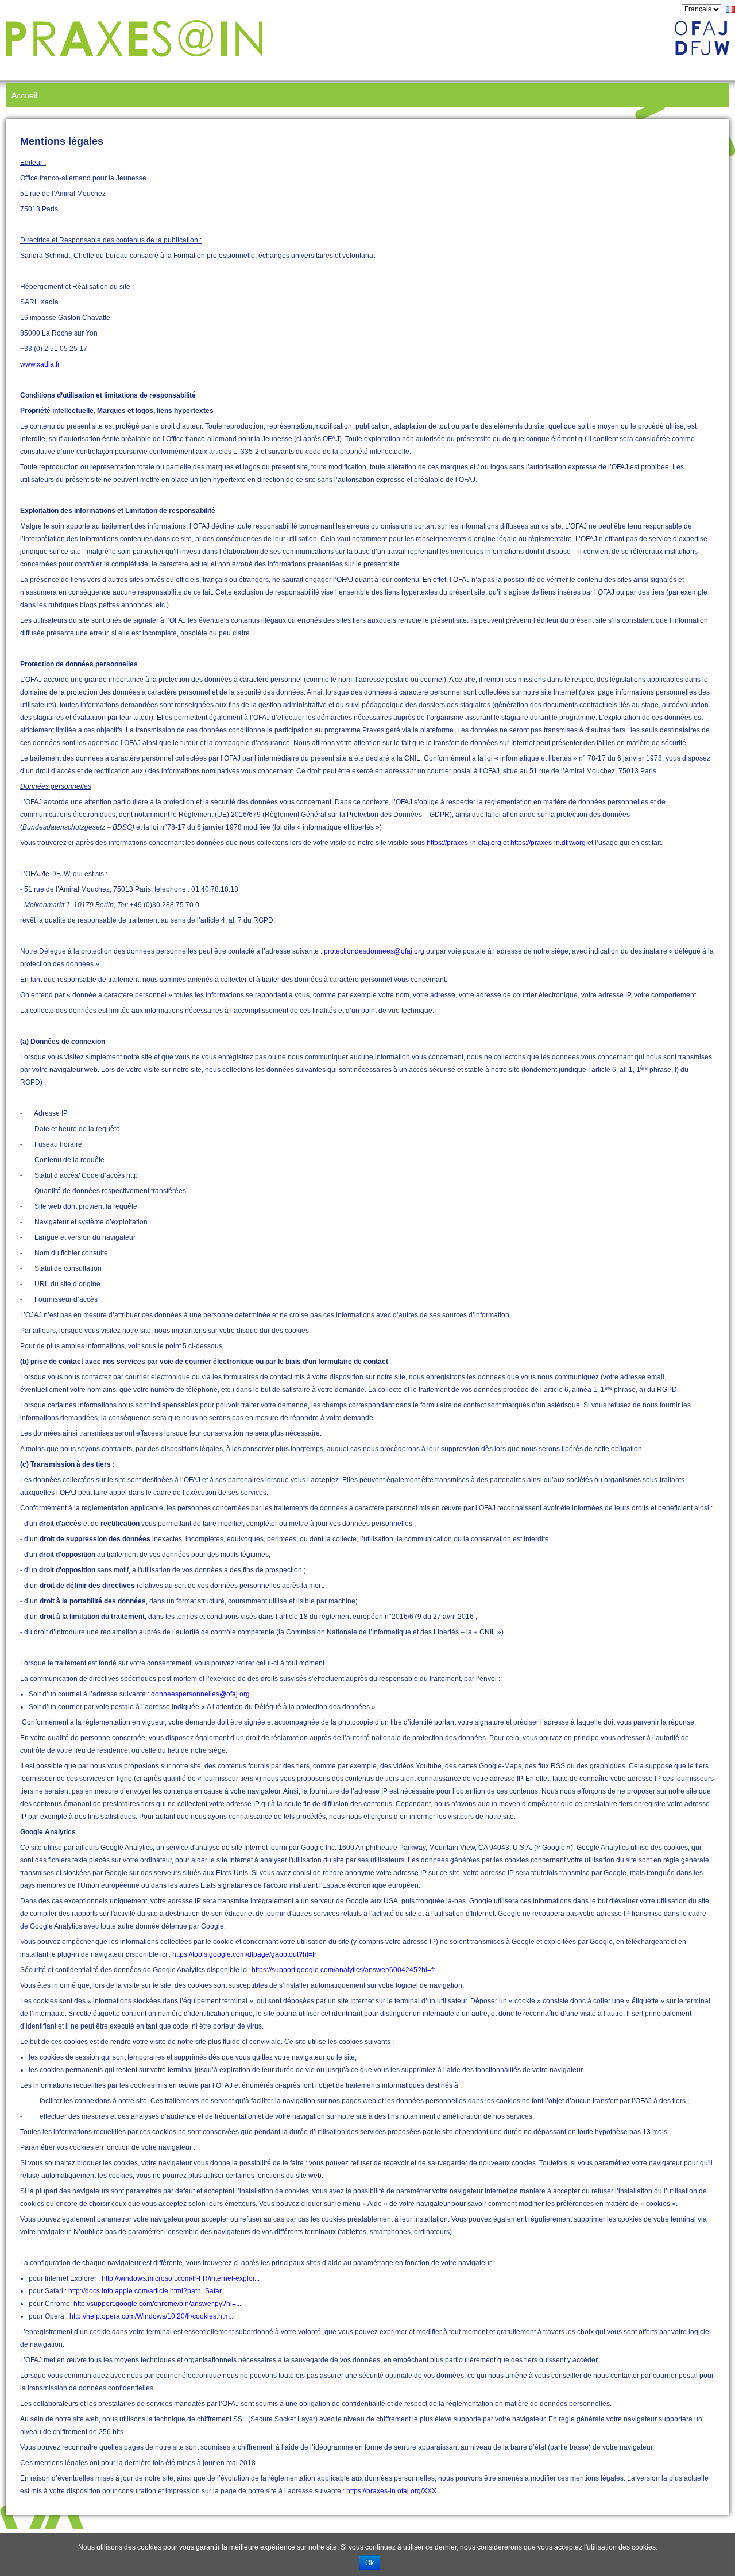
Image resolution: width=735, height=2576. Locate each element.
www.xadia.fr (40, 364)
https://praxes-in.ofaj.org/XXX (391, 2491)
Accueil (24, 95)
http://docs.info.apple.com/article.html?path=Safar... (147, 2291)
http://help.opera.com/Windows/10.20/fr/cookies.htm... (152, 2316)
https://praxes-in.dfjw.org (548, 843)
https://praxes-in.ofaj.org (464, 843)
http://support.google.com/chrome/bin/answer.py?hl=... (157, 2304)
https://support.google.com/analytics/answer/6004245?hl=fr (343, 1970)
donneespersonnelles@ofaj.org (200, 1694)
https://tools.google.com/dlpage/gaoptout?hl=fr (244, 1954)
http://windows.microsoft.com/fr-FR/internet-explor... (181, 2278)
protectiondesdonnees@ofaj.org (374, 951)
